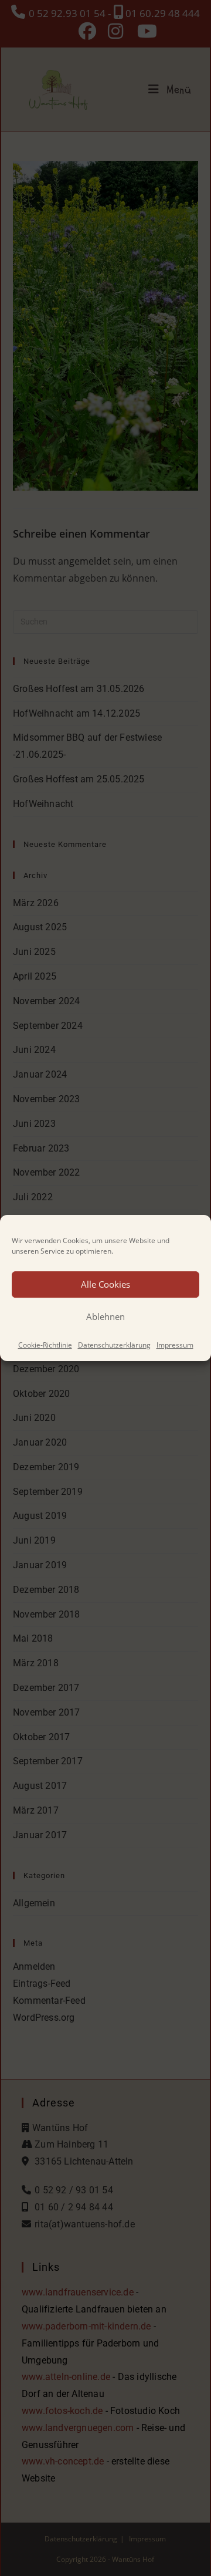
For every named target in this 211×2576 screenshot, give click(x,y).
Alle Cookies (105, 1284)
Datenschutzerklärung (114, 1345)
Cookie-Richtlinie (45, 1345)
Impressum (175, 1345)
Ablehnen (105, 1316)
